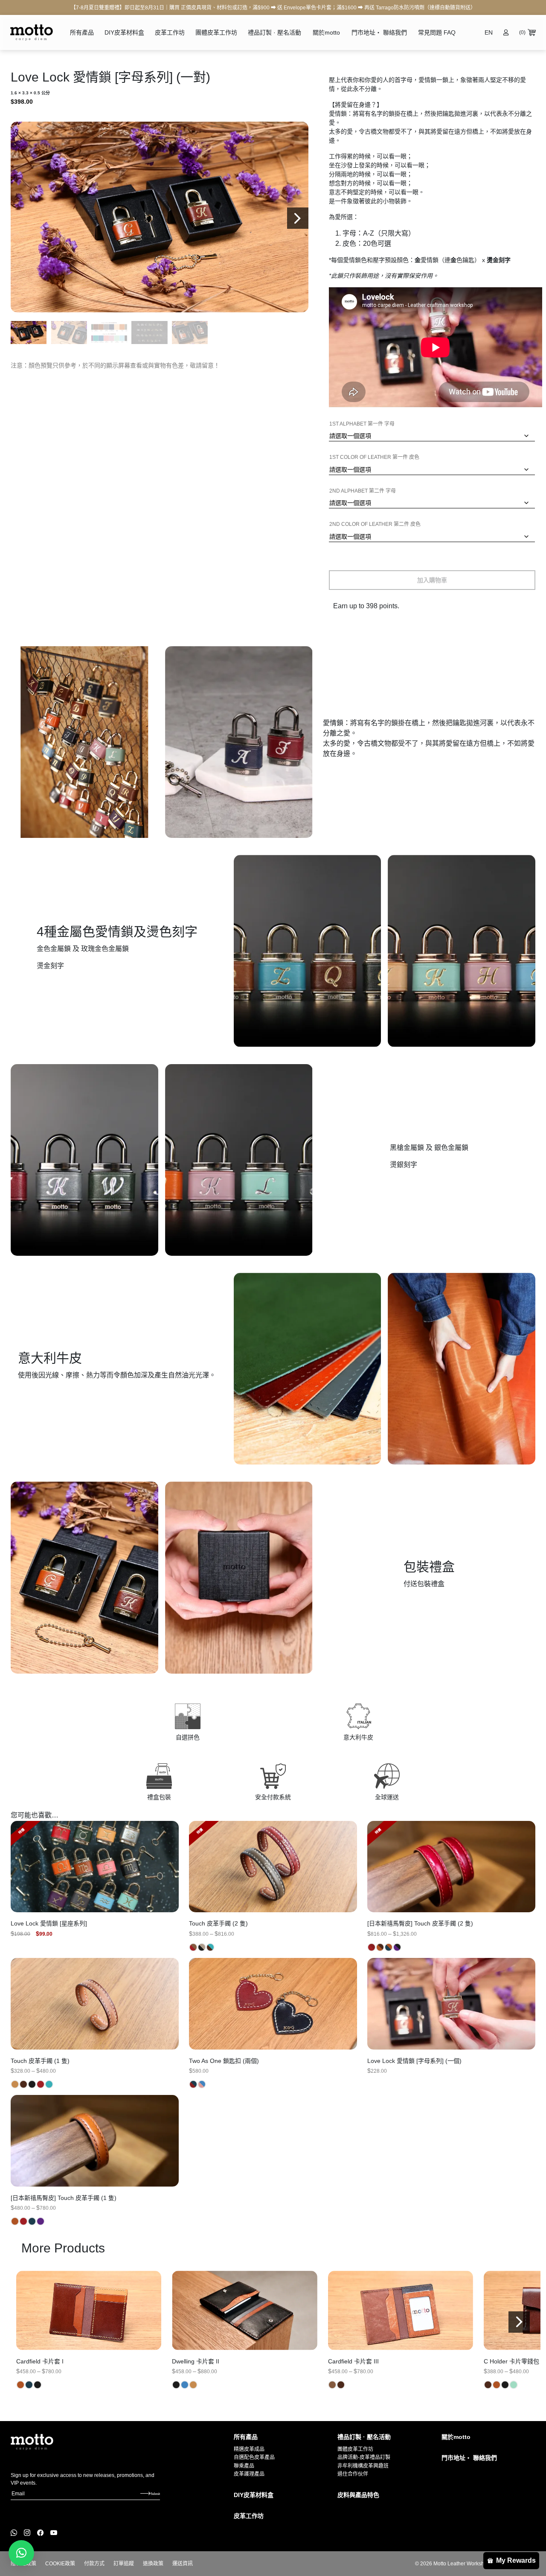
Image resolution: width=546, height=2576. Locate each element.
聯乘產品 (244, 2466)
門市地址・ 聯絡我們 (379, 32)
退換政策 (153, 2564)
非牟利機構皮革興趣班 (363, 2466)
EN (489, 32)
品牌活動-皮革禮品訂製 (364, 2457)
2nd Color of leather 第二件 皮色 (375, 524)
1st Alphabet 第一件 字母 (362, 424)
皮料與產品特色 (358, 2495)
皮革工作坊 (170, 32)
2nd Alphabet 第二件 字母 (363, 491)
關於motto (326, 32)
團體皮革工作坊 (216, 32)
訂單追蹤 (124, 2564)
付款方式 (94, 2564)
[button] (298, 218)
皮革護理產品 (249, 2474)
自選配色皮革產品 (254, 2457)
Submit (155, 2494)
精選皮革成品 (249, 2449)
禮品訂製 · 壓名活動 (274, 32)
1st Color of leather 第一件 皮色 (374, 457)
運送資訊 (183, 2564)
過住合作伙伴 (353, 2474)
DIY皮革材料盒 (124, 32)
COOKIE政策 (60, 2564)
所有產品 (82, 32)
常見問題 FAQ (437, 32)
